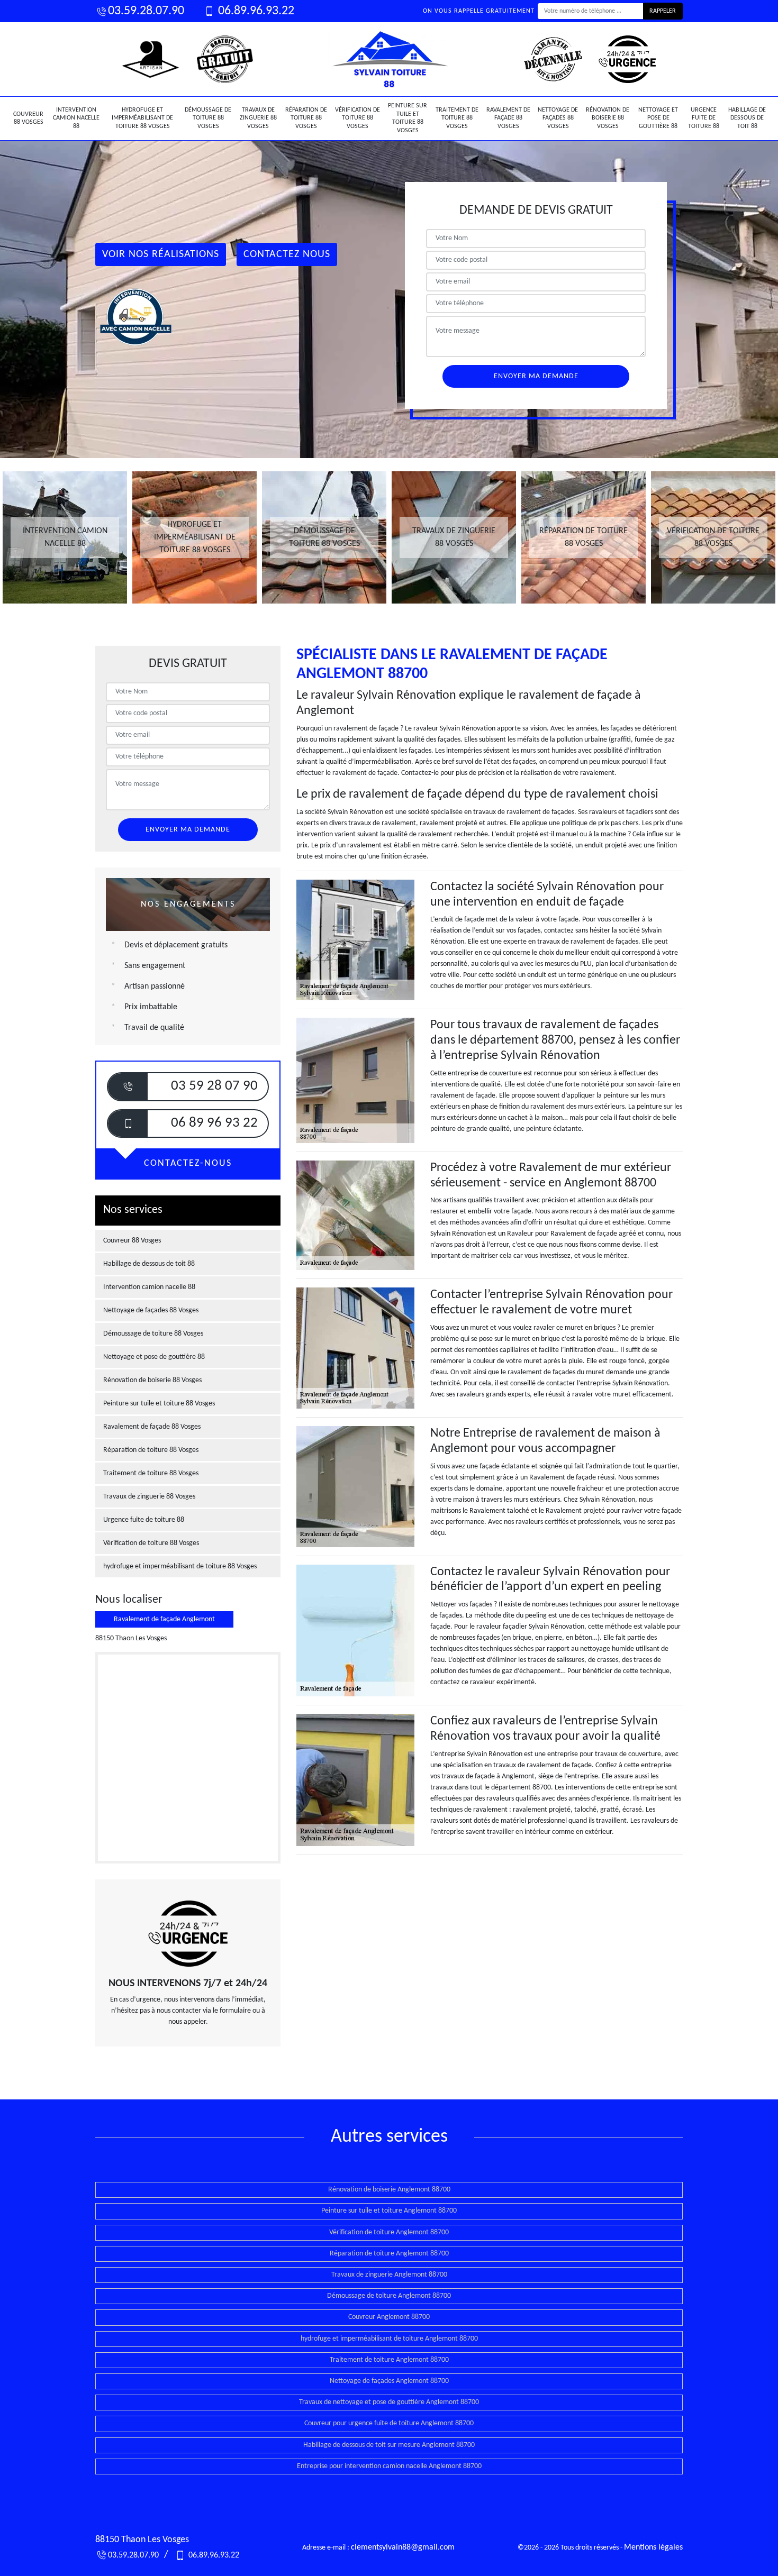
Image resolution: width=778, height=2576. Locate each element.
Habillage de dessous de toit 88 (747, 118)
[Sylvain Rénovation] (389, 59)
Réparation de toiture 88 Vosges (306, 118)
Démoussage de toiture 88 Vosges (208, 118)
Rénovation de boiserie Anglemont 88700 (389, 2190)
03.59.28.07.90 (146, 11)
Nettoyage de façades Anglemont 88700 (389, 2381)
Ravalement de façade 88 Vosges (508, 118)
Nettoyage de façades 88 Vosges (558, 118)
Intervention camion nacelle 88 (76, 118)
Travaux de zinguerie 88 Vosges (258, 118)
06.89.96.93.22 (255, 11)
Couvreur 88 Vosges (28, 118)
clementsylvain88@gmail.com (403, 2547)
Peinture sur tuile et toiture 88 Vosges (408, 118)
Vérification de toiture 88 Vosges (358, 118)
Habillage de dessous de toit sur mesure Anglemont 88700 (389, 2445)
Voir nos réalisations (161, 254)
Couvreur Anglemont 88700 (389, 2317)
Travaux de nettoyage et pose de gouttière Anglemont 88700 (389, 2402)
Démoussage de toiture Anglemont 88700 (389, 2296)
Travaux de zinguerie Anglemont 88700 (389, 2275)
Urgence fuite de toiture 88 (704, 118)
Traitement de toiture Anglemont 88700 (389, 2360)
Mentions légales (653, 2547)
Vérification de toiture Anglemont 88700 (389, 2232)
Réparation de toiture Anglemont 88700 (389, 2254)
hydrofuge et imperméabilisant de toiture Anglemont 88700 (389, 2339)
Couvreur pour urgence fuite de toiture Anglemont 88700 (389, 2423)
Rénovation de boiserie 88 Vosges (608, 118)
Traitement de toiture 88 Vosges (457, 118)
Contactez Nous (287, 254)
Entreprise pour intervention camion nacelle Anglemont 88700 (389, 2466)
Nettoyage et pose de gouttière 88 (658, 118)
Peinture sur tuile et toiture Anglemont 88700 (389, 2211)
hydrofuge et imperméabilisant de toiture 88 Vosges (142, 118)
